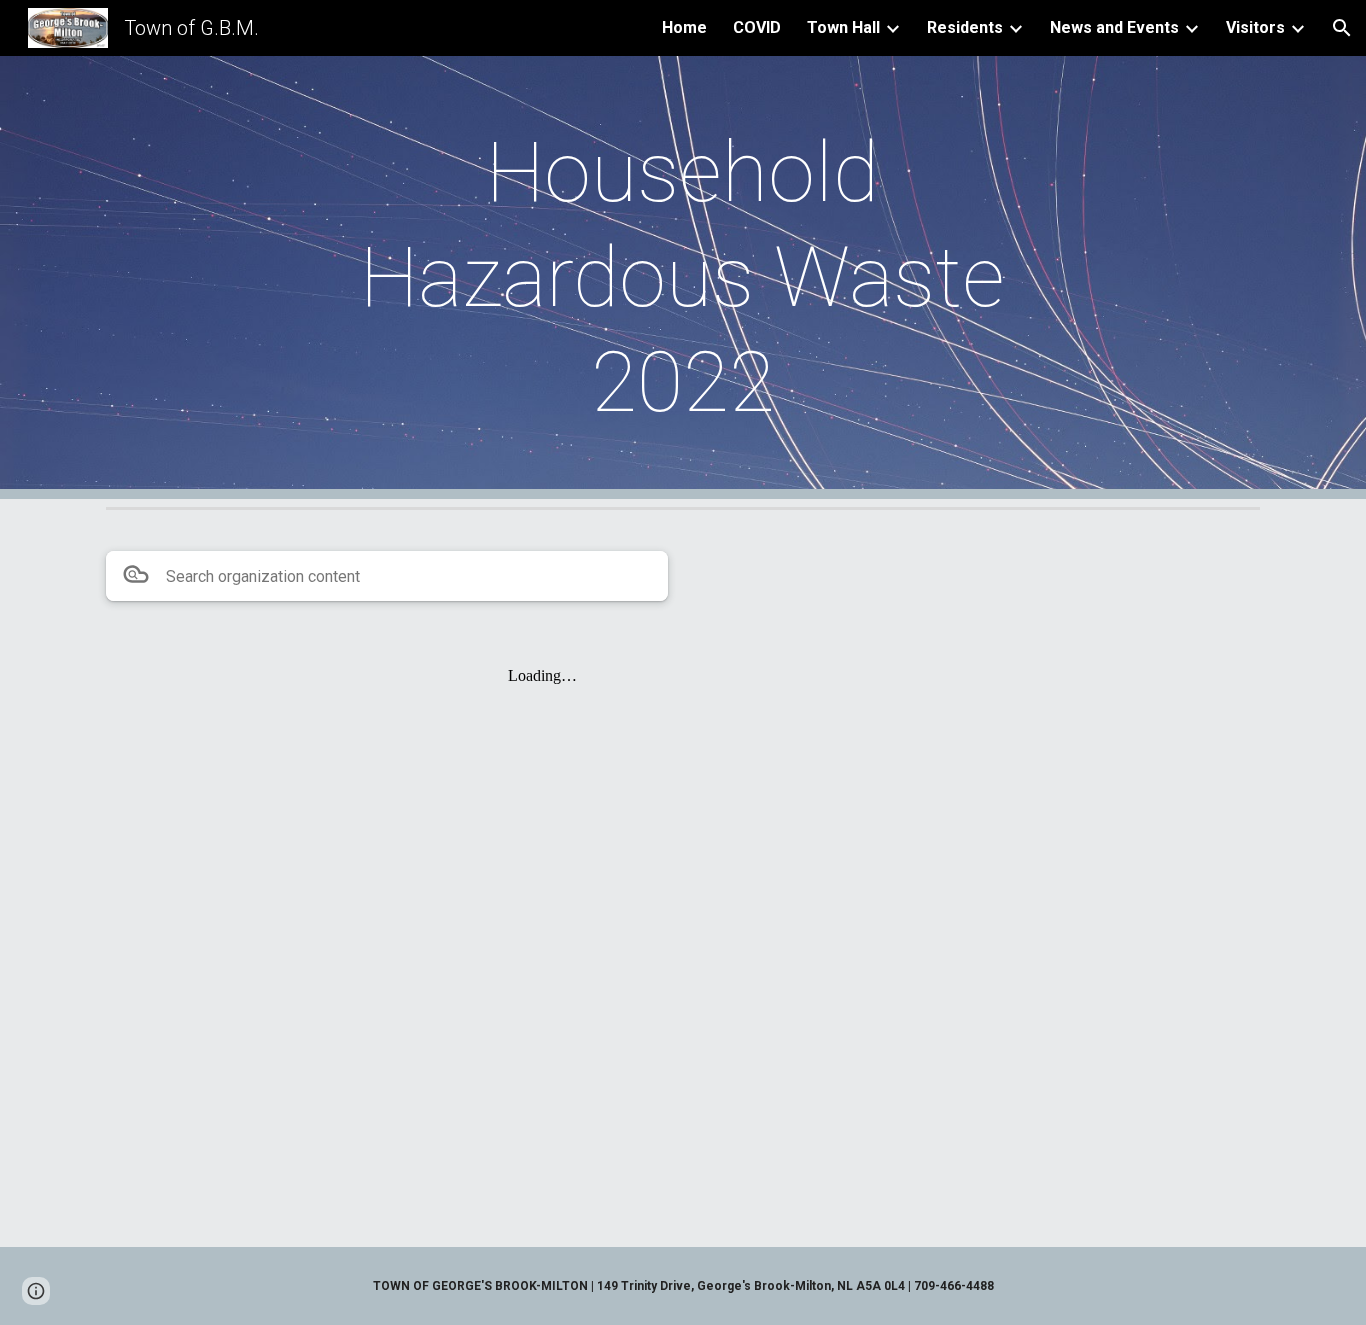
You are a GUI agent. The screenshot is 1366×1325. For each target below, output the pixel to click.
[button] (1342, 28)
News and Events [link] (1114, 27)
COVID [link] (757, 27)
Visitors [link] (1255, 27)
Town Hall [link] (843, 27)
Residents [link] (965, 27)
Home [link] (684, 27)
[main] (683, 277)
